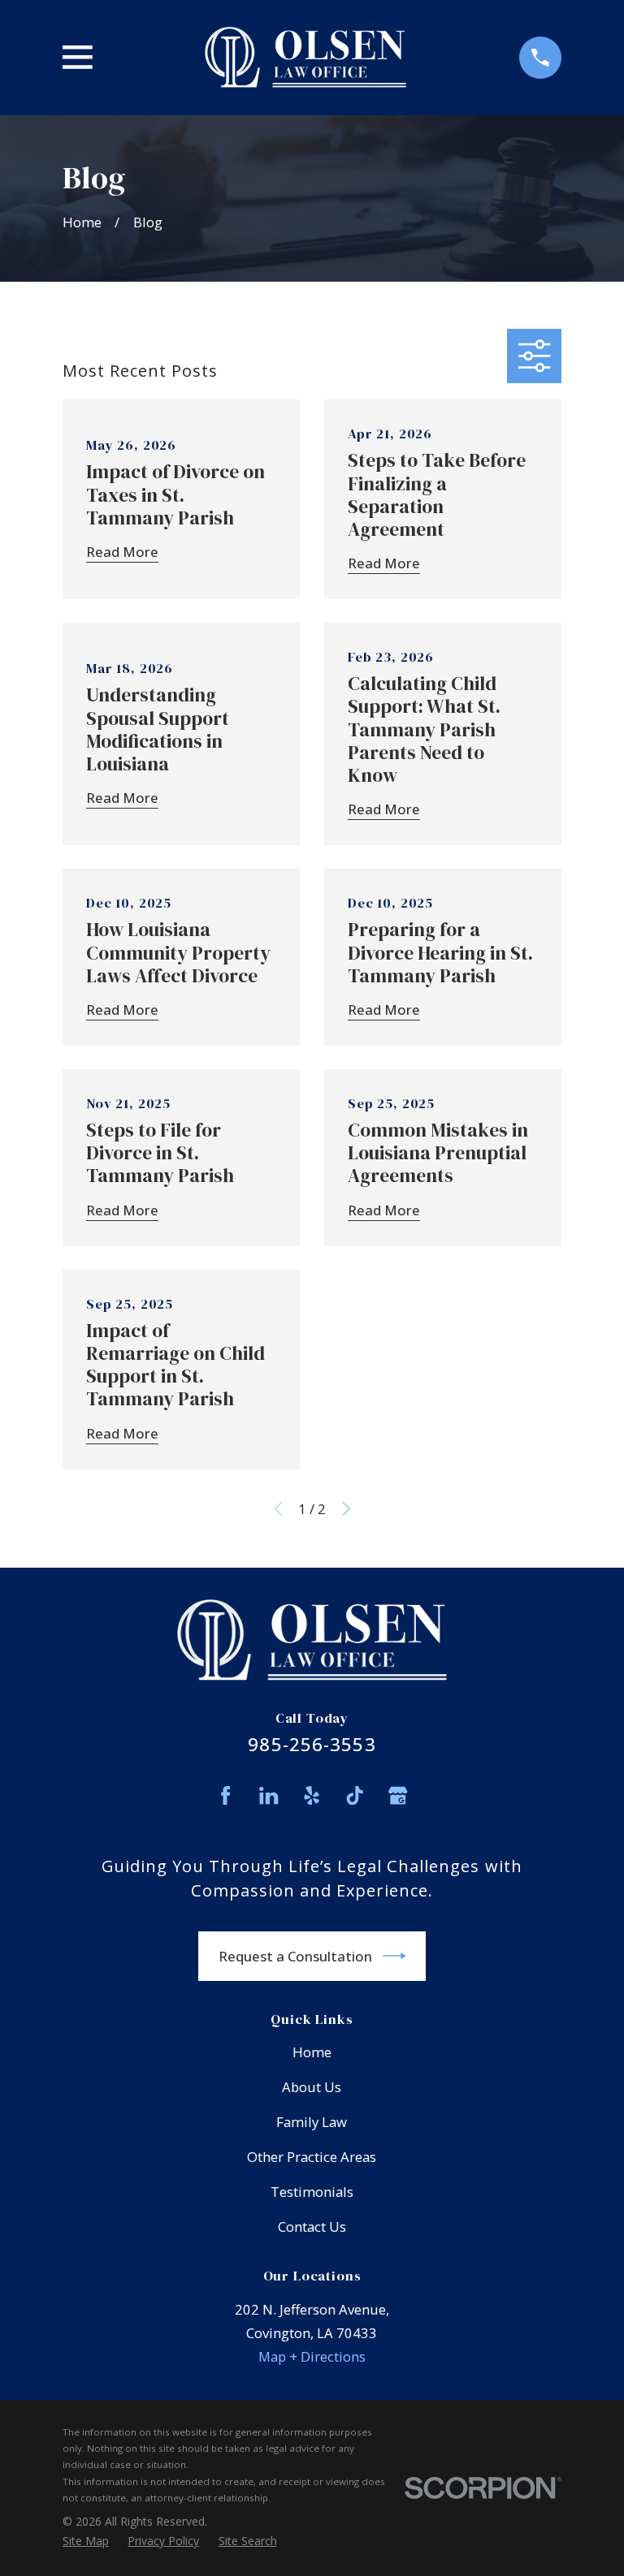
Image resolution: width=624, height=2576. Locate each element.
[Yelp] (312, 1795)
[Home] (305, 58)
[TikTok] (355, 1795)
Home (312, 2052)
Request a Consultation (295, 1956)
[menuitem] (86, 2541)
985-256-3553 (312, 1744)
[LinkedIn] (269, 1795)
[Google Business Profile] (398, 1795)
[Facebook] (225, 1795)
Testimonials (312, 2192)
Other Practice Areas (312, 2157)
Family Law (312, 2122)
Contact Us (312, 2226)
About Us (312, 2087)
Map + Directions (312, 2356)
